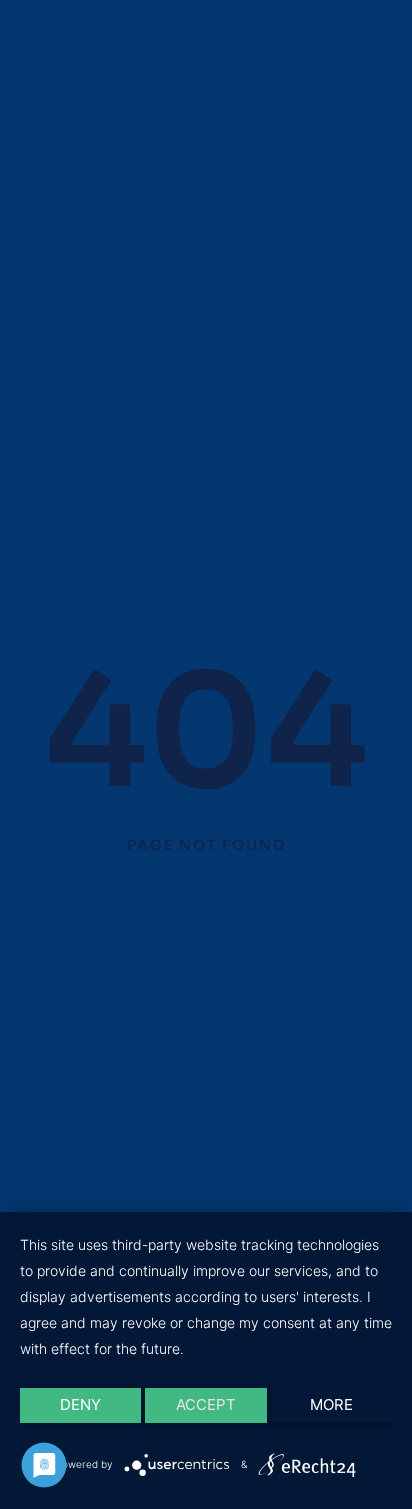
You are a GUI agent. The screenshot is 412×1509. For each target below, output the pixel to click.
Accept (206, 1404)
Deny (80, 1404)
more (331, 1404)
